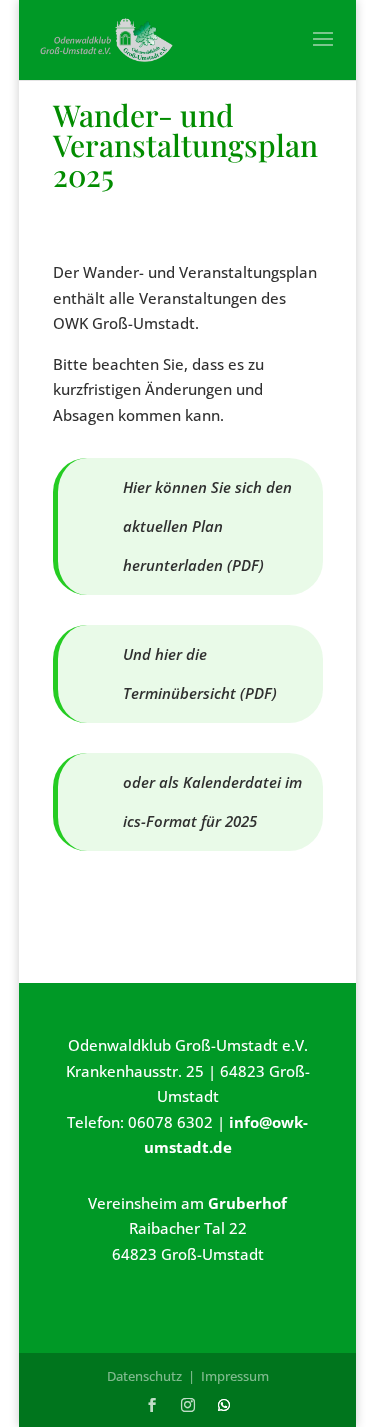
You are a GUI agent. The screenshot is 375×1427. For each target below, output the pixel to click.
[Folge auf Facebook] (152, 1405)
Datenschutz (144, 1376)
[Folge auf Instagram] (188, 1405)
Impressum (235, 1376)
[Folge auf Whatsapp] (224, 1405)
